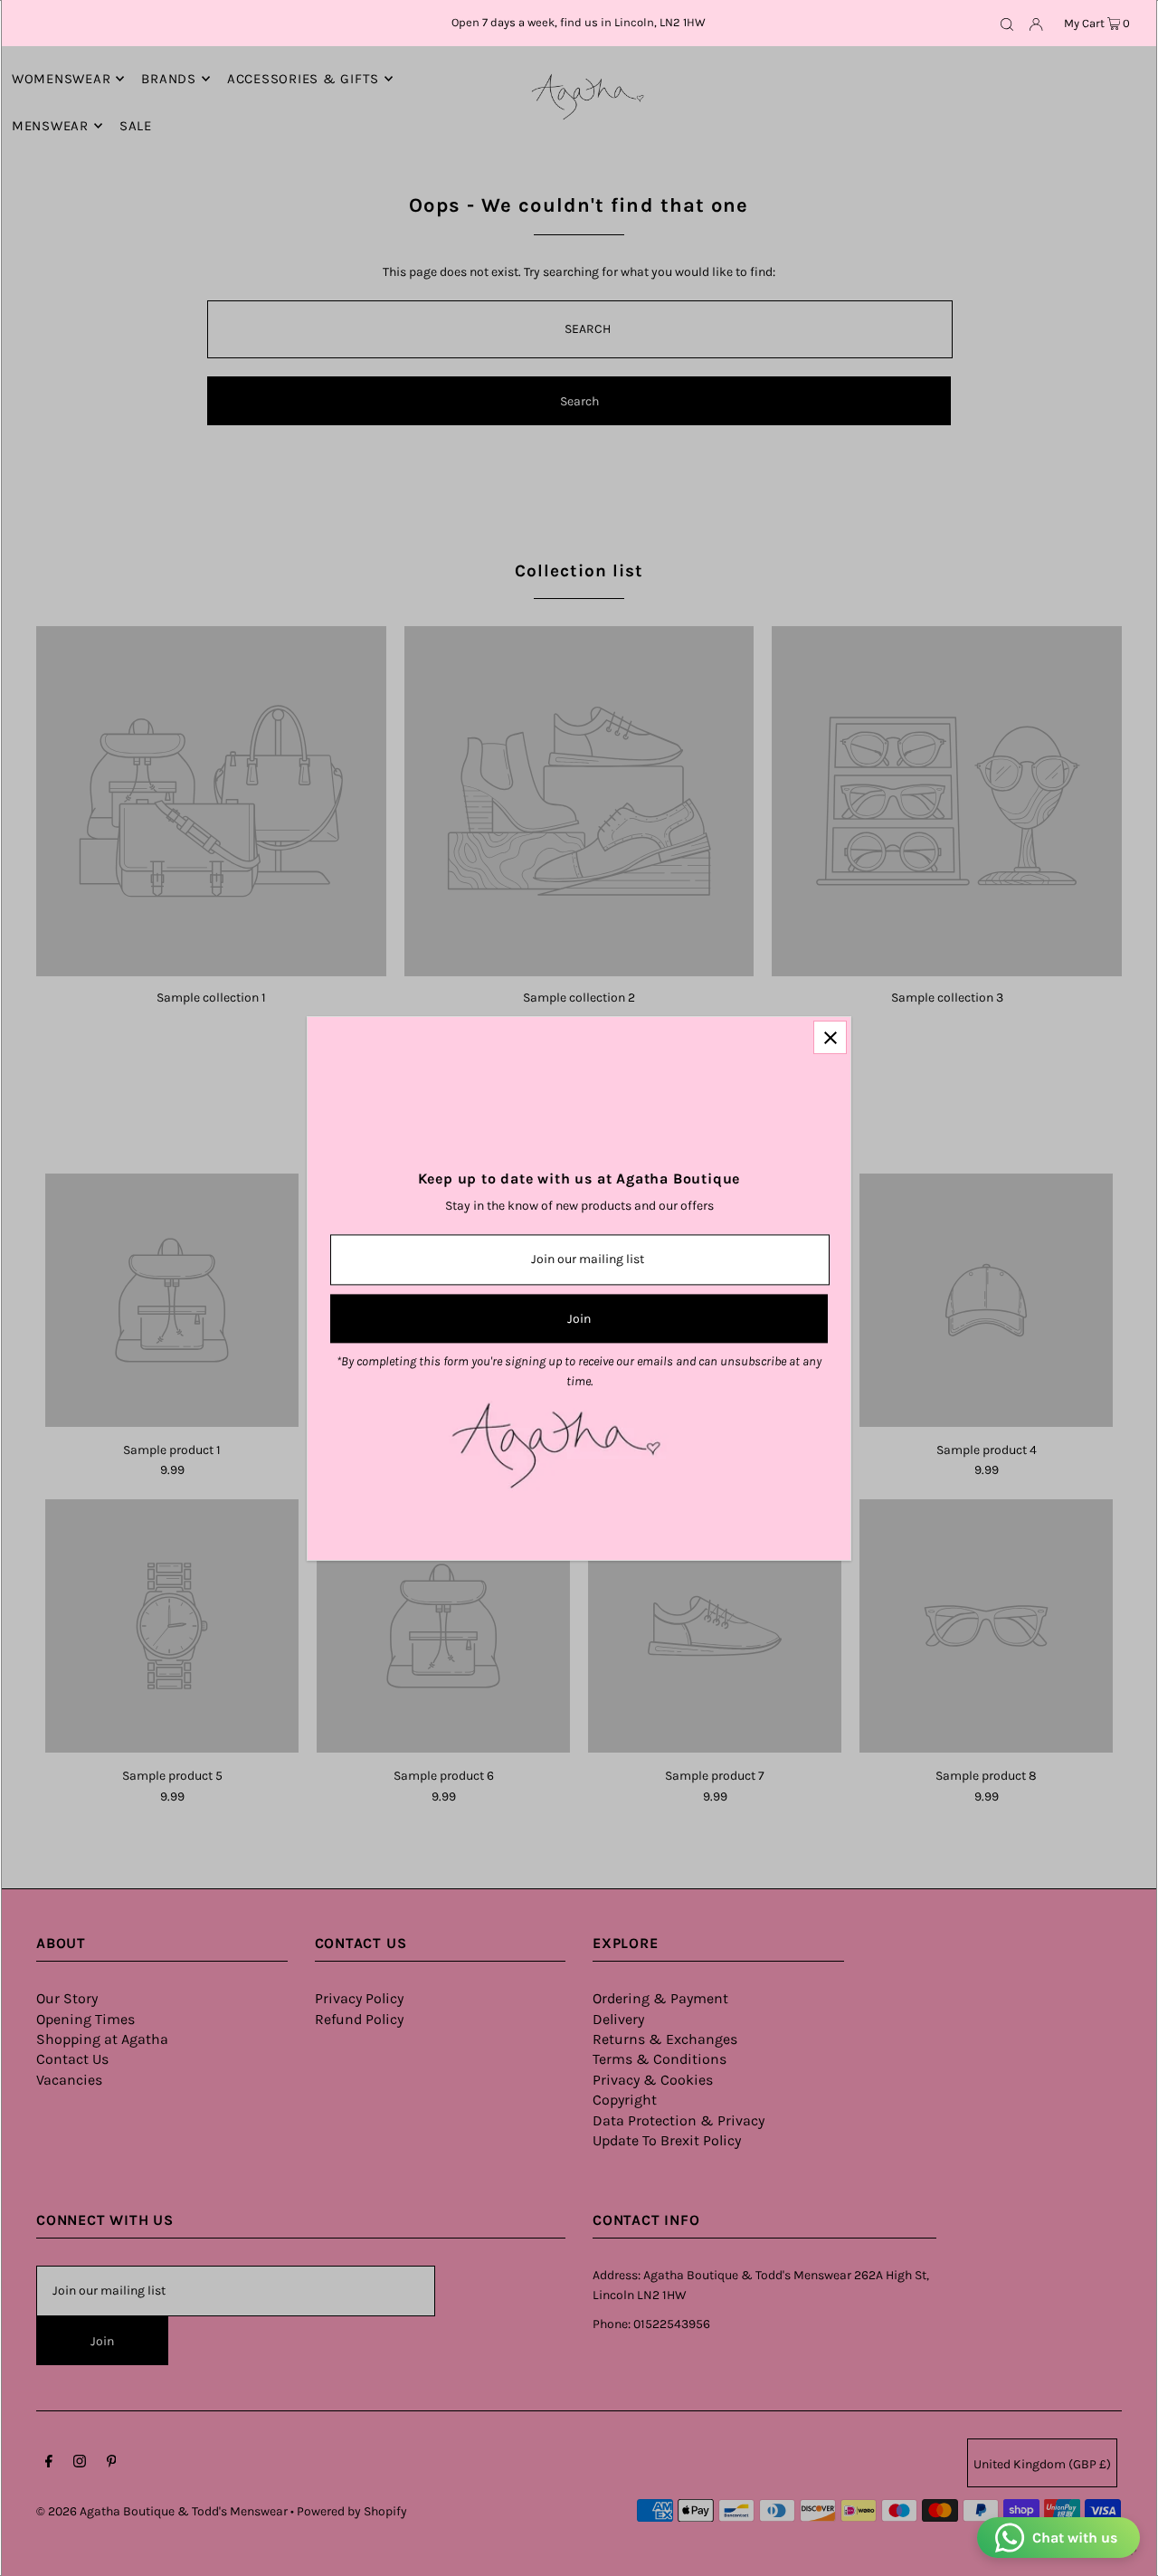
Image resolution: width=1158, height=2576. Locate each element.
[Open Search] (1007, 24)
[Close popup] (830, 1037)
